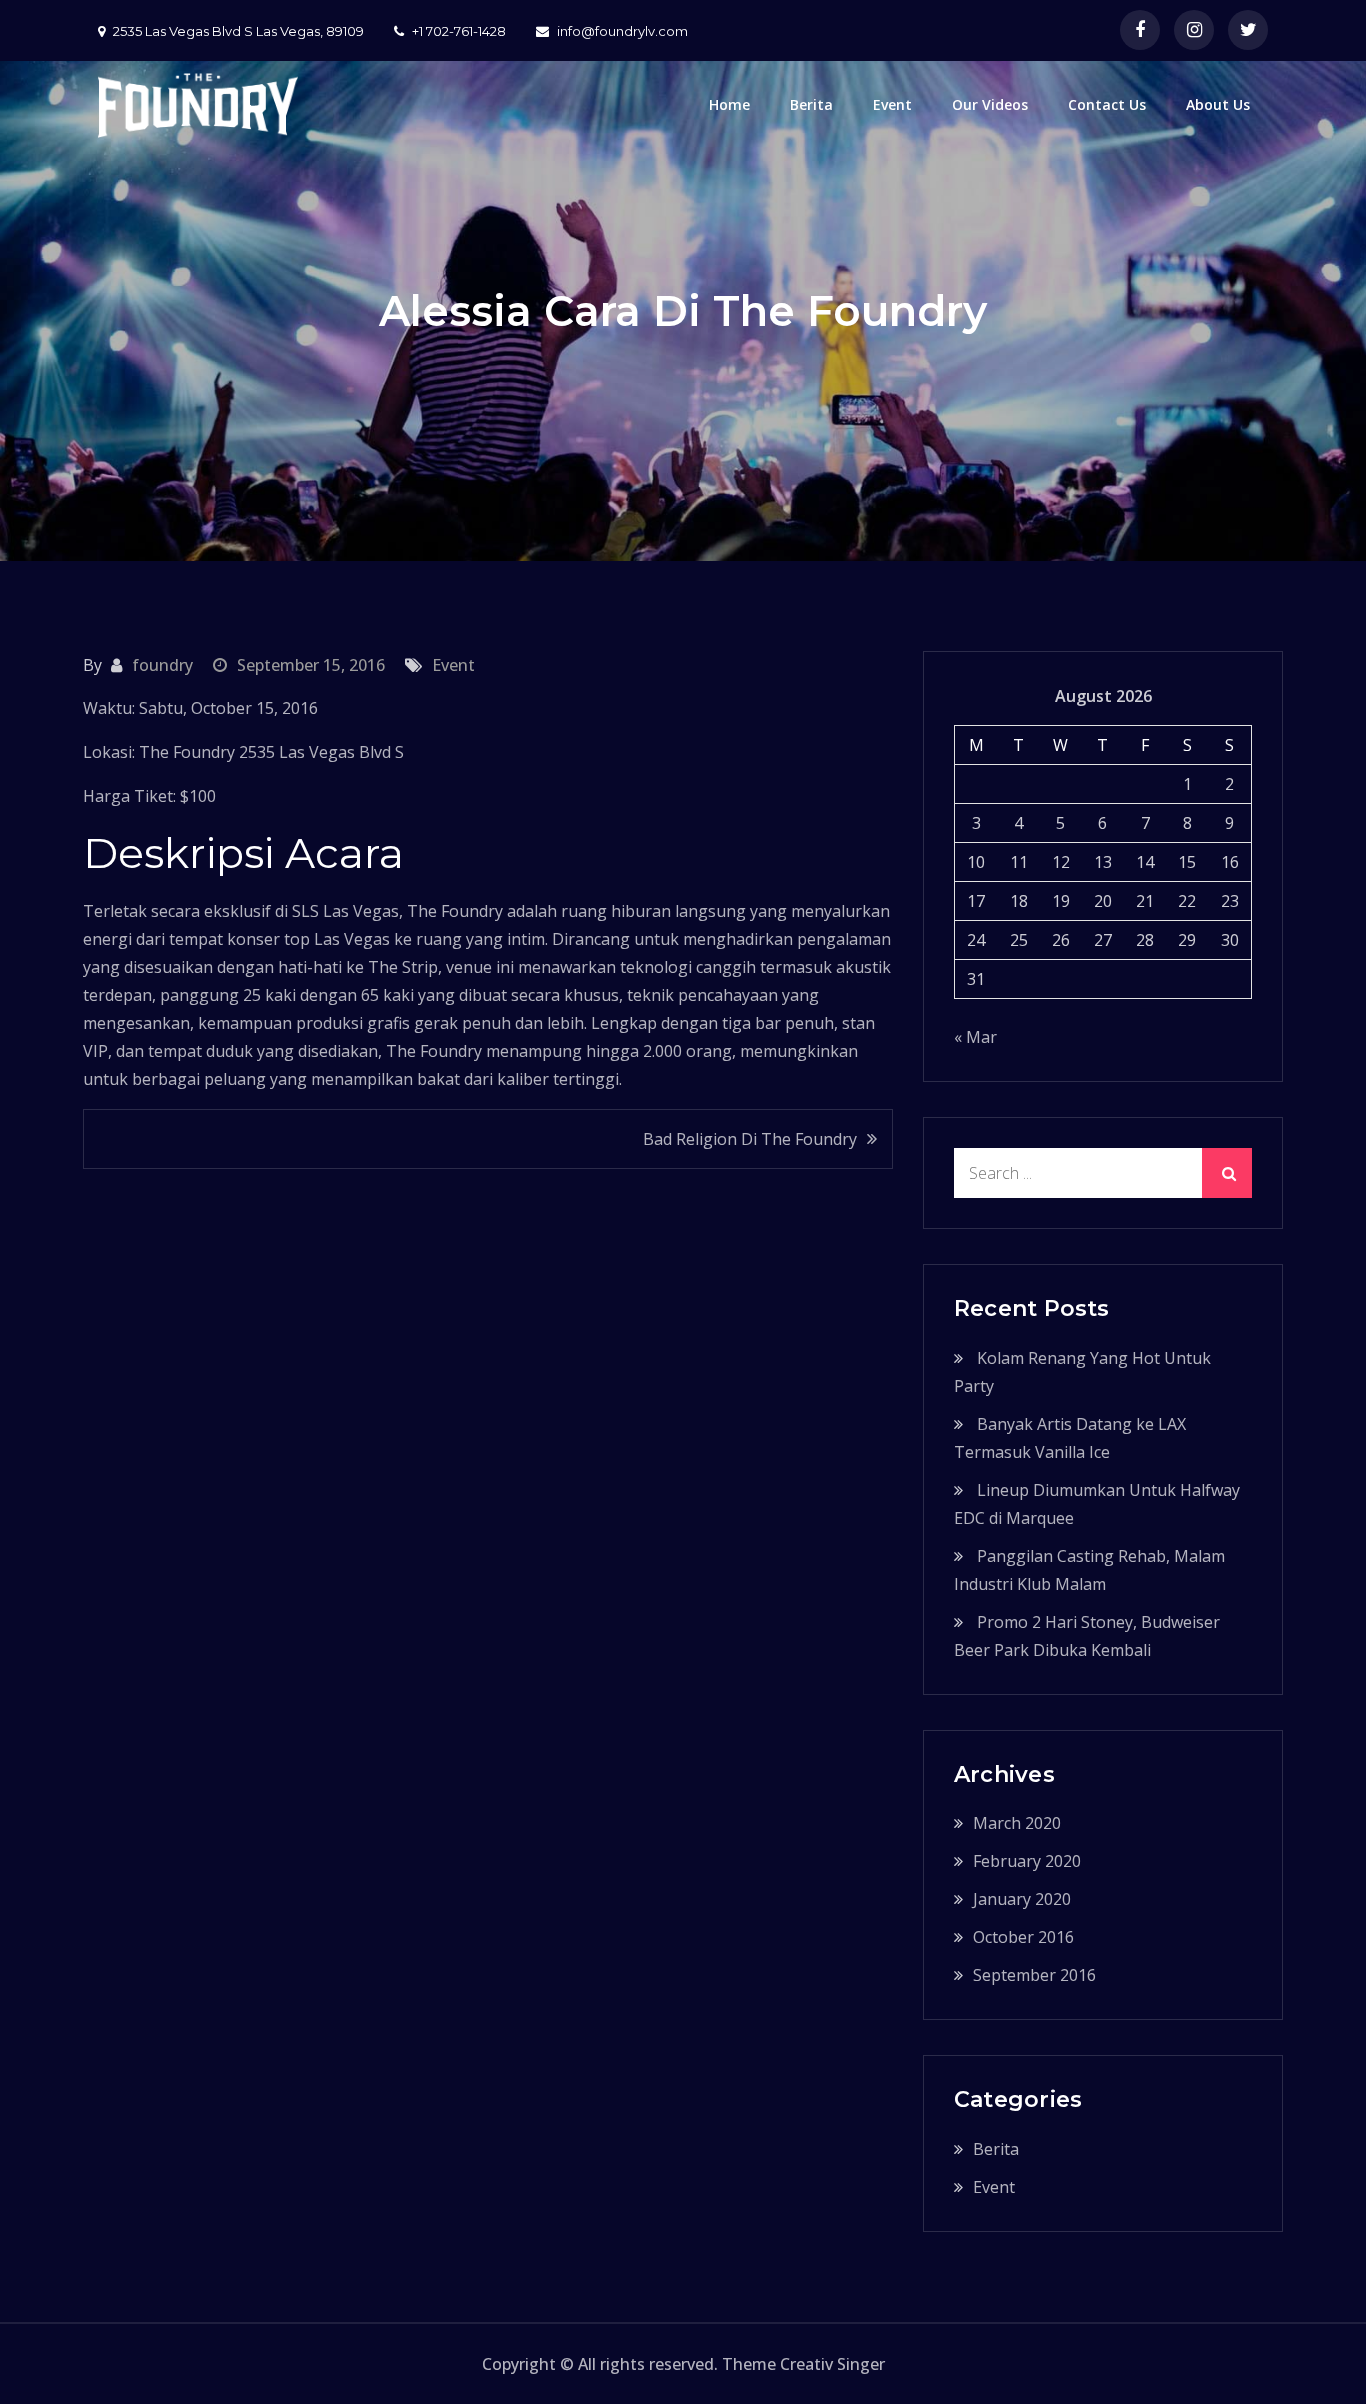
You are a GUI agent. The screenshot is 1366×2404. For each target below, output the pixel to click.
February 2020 (1027, 1861)
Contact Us (1107, 104)
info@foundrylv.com (622, 31)
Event (892, 104)
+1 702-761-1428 (459, 31)
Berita (811, 104)
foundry (162, 665)
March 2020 (1017, 1823)
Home (729, 104)
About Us (1218, 104)
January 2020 (1022, 1899)
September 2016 (1034, 1975)
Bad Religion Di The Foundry (750, 1139)
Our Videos (990, 104)
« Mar (975, 1037)
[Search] (1227, 1173)
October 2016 (1023, 1937)
